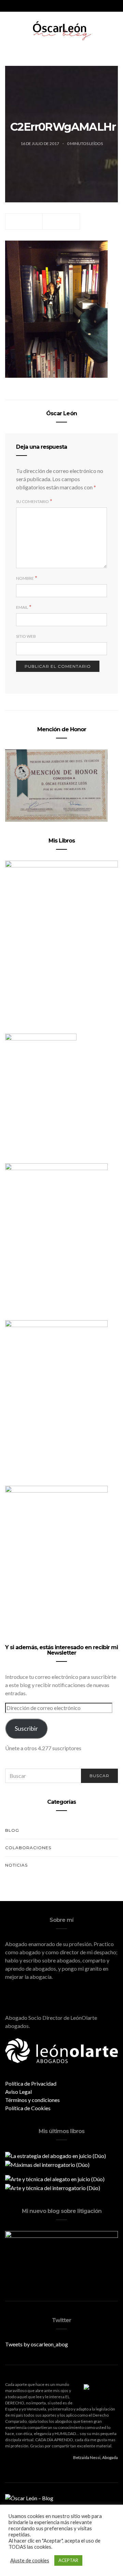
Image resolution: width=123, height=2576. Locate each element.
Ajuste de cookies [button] (30, 2560)
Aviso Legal (18, 2092)
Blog (12, 1830)
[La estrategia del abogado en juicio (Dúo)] (56, 2155)
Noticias (16, 1865)
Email (22, 607)
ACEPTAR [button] (68, 2560)
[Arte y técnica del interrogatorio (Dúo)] (53, 2187)
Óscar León (61, 413)
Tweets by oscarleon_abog (37, 2344)
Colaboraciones (28, 1848)
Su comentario (32, 501)
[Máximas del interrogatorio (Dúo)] (47, 2164)
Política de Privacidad (31, 2083)
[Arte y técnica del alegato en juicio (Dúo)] (55, 2178)
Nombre (25, 578)
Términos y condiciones (32, 2100)
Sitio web (26, 636)
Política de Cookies (28, 2108)
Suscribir (26, 1728)
